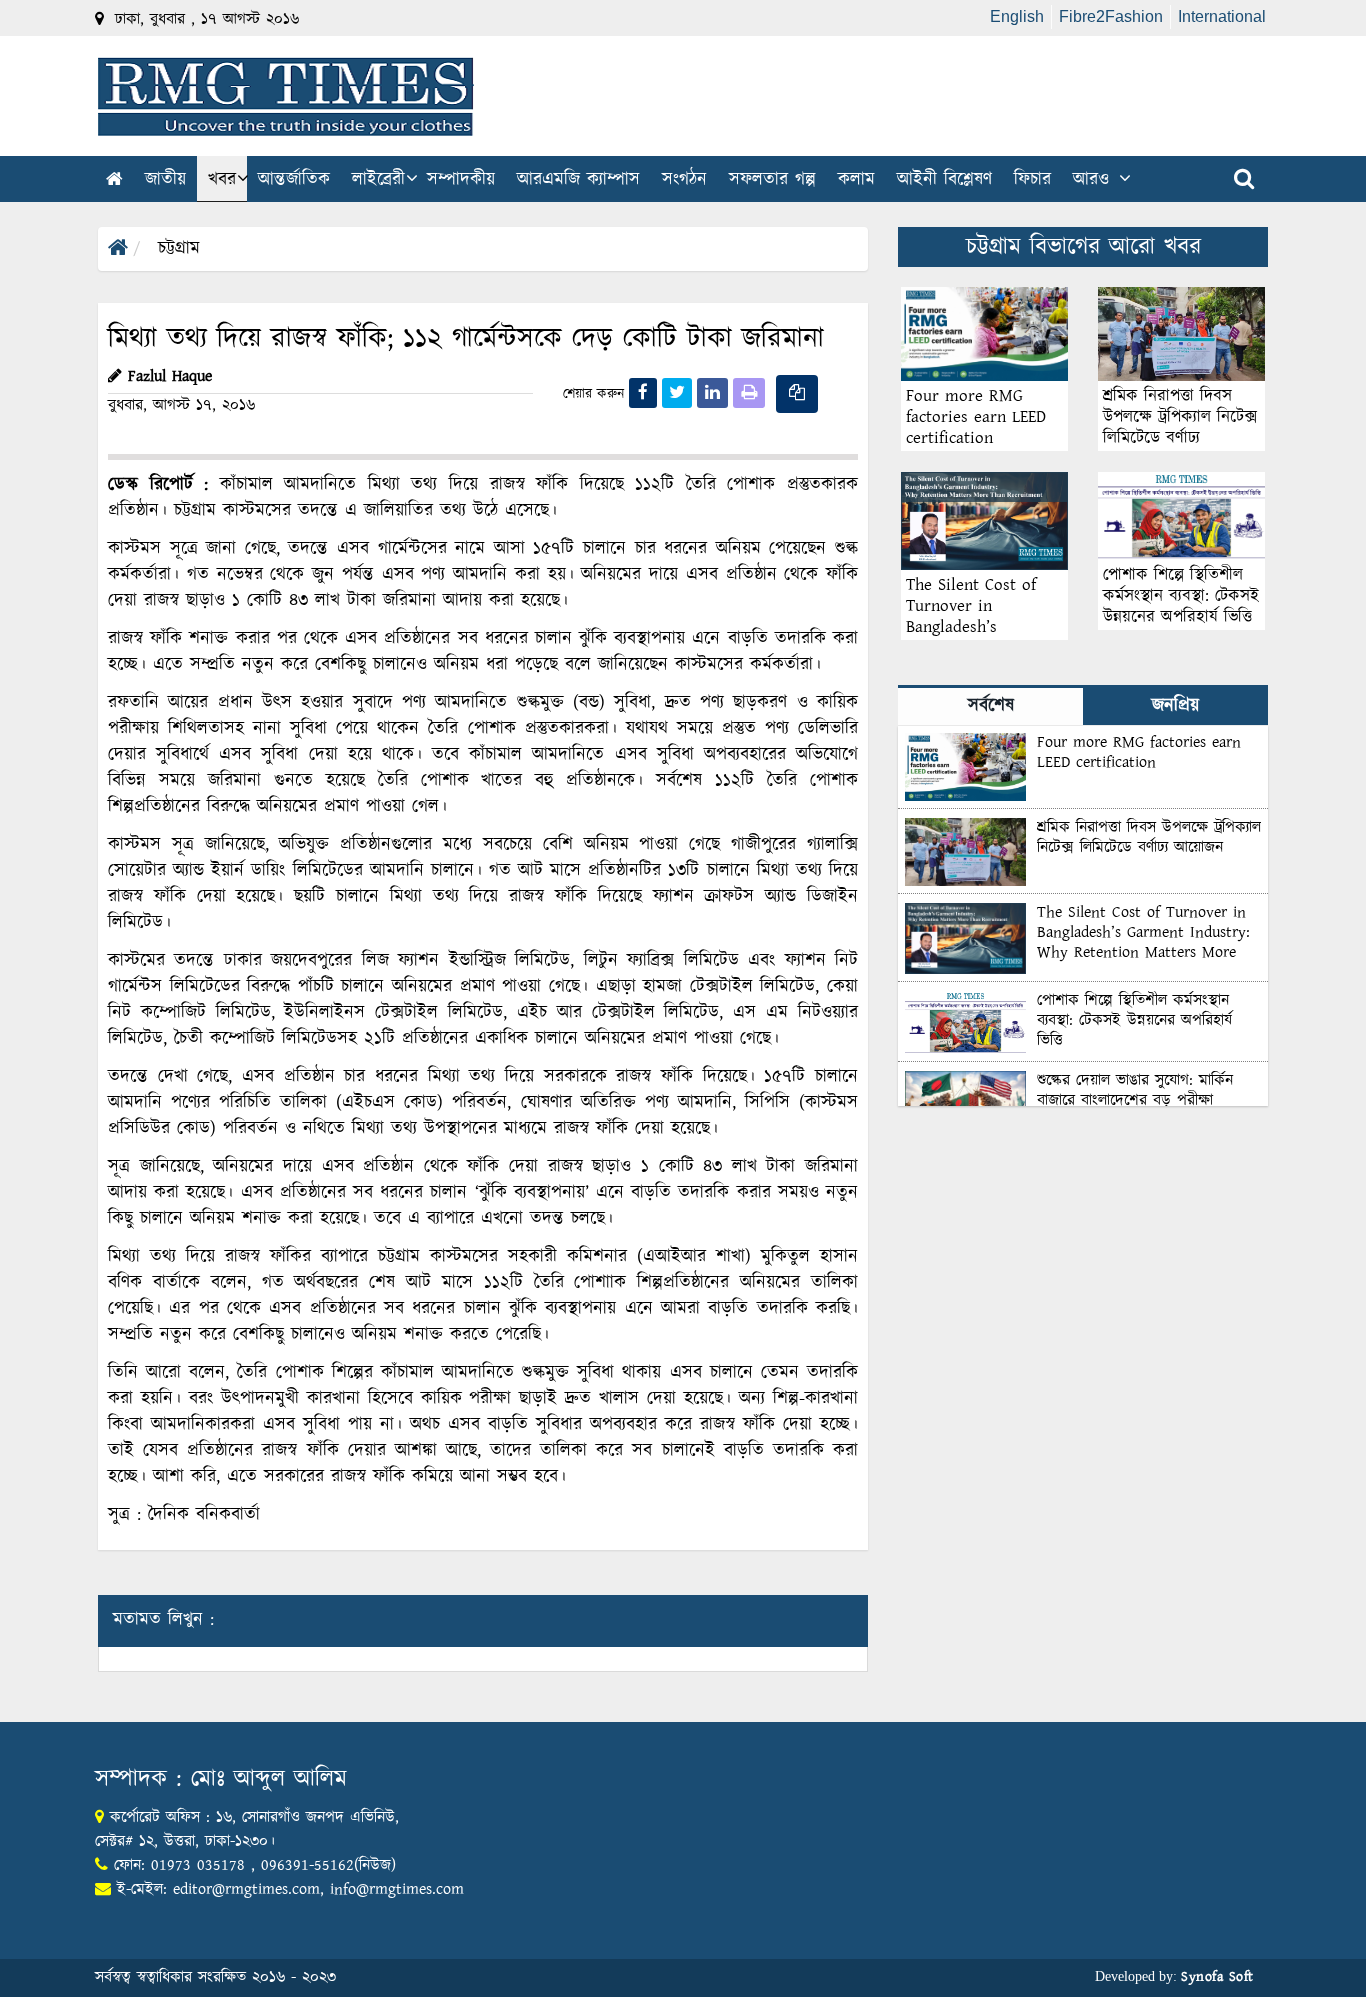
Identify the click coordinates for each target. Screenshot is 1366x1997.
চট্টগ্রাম (179, 249)
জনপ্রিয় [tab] (1175, 706)
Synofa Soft (1217, 1977)
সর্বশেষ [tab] (991, 706)
